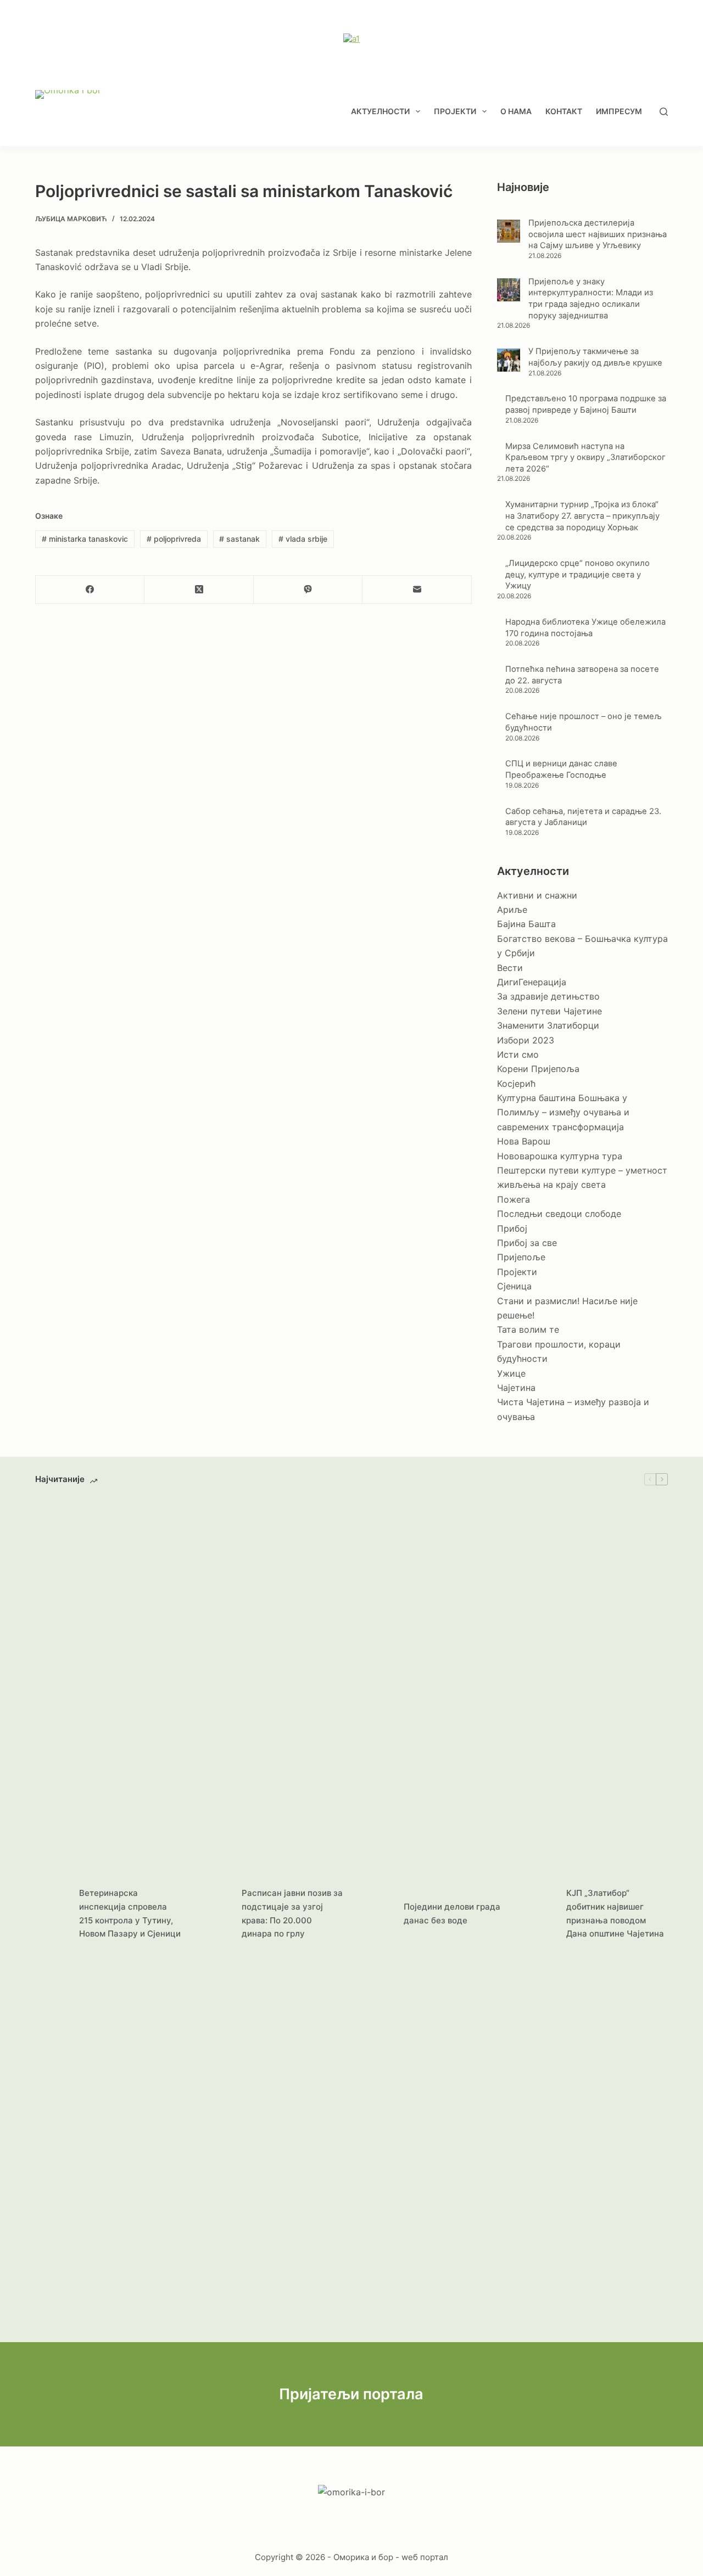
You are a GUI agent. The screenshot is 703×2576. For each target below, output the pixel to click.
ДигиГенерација (532, 982)
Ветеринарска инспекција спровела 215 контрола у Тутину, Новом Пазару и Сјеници (130, 1913)
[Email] (417, 590)
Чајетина (516, 1388)
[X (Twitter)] (199, 590)
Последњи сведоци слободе (559, 1214)
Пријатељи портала (351, 2394)
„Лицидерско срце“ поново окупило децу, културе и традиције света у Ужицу (578, 574)
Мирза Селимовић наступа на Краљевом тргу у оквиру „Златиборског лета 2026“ (585, 458)
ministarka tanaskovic (85, 539)
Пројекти (455, 111)
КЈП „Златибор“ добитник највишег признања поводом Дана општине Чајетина (615, 1913)
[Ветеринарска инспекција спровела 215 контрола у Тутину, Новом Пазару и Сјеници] (52, 1914)
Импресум (619, 111)
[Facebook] (90, 590)
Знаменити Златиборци (548, 1025)
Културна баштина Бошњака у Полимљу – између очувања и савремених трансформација (563, 1112)
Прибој (512, 1228)
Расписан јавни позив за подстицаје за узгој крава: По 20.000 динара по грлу (292, 1913)
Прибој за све (527, 1243)
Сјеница (514, 1286)
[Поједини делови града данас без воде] (376, 1914)
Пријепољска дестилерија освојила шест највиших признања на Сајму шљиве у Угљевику (598, 234)
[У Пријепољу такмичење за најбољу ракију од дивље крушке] (509, 360)
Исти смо (518, 1054)
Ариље (512, 910)
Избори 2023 (526, 1040)
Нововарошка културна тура (560, 1156)
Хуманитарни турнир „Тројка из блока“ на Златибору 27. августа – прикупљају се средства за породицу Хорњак (582, 516)
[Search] (664, 112)
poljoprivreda (174, 539)
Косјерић (516, 1084)
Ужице (511, 1373)
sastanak (239, 539)
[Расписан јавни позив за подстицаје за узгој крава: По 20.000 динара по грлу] (214, 1914)
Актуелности (380, 111)
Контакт (564, 111)
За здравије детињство (548, 996)
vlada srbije (303, 539)
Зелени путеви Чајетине (549, 1011)
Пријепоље (521, 1257)
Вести (510, 968)
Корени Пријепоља (538, 1069)
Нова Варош (524, 1141)
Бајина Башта (526, 924)
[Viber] (308, 590)
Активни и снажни (537, 895)
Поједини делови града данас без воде (452, 1913)
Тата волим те (528, 1329)
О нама (516, 111)
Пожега (514, 1199)
